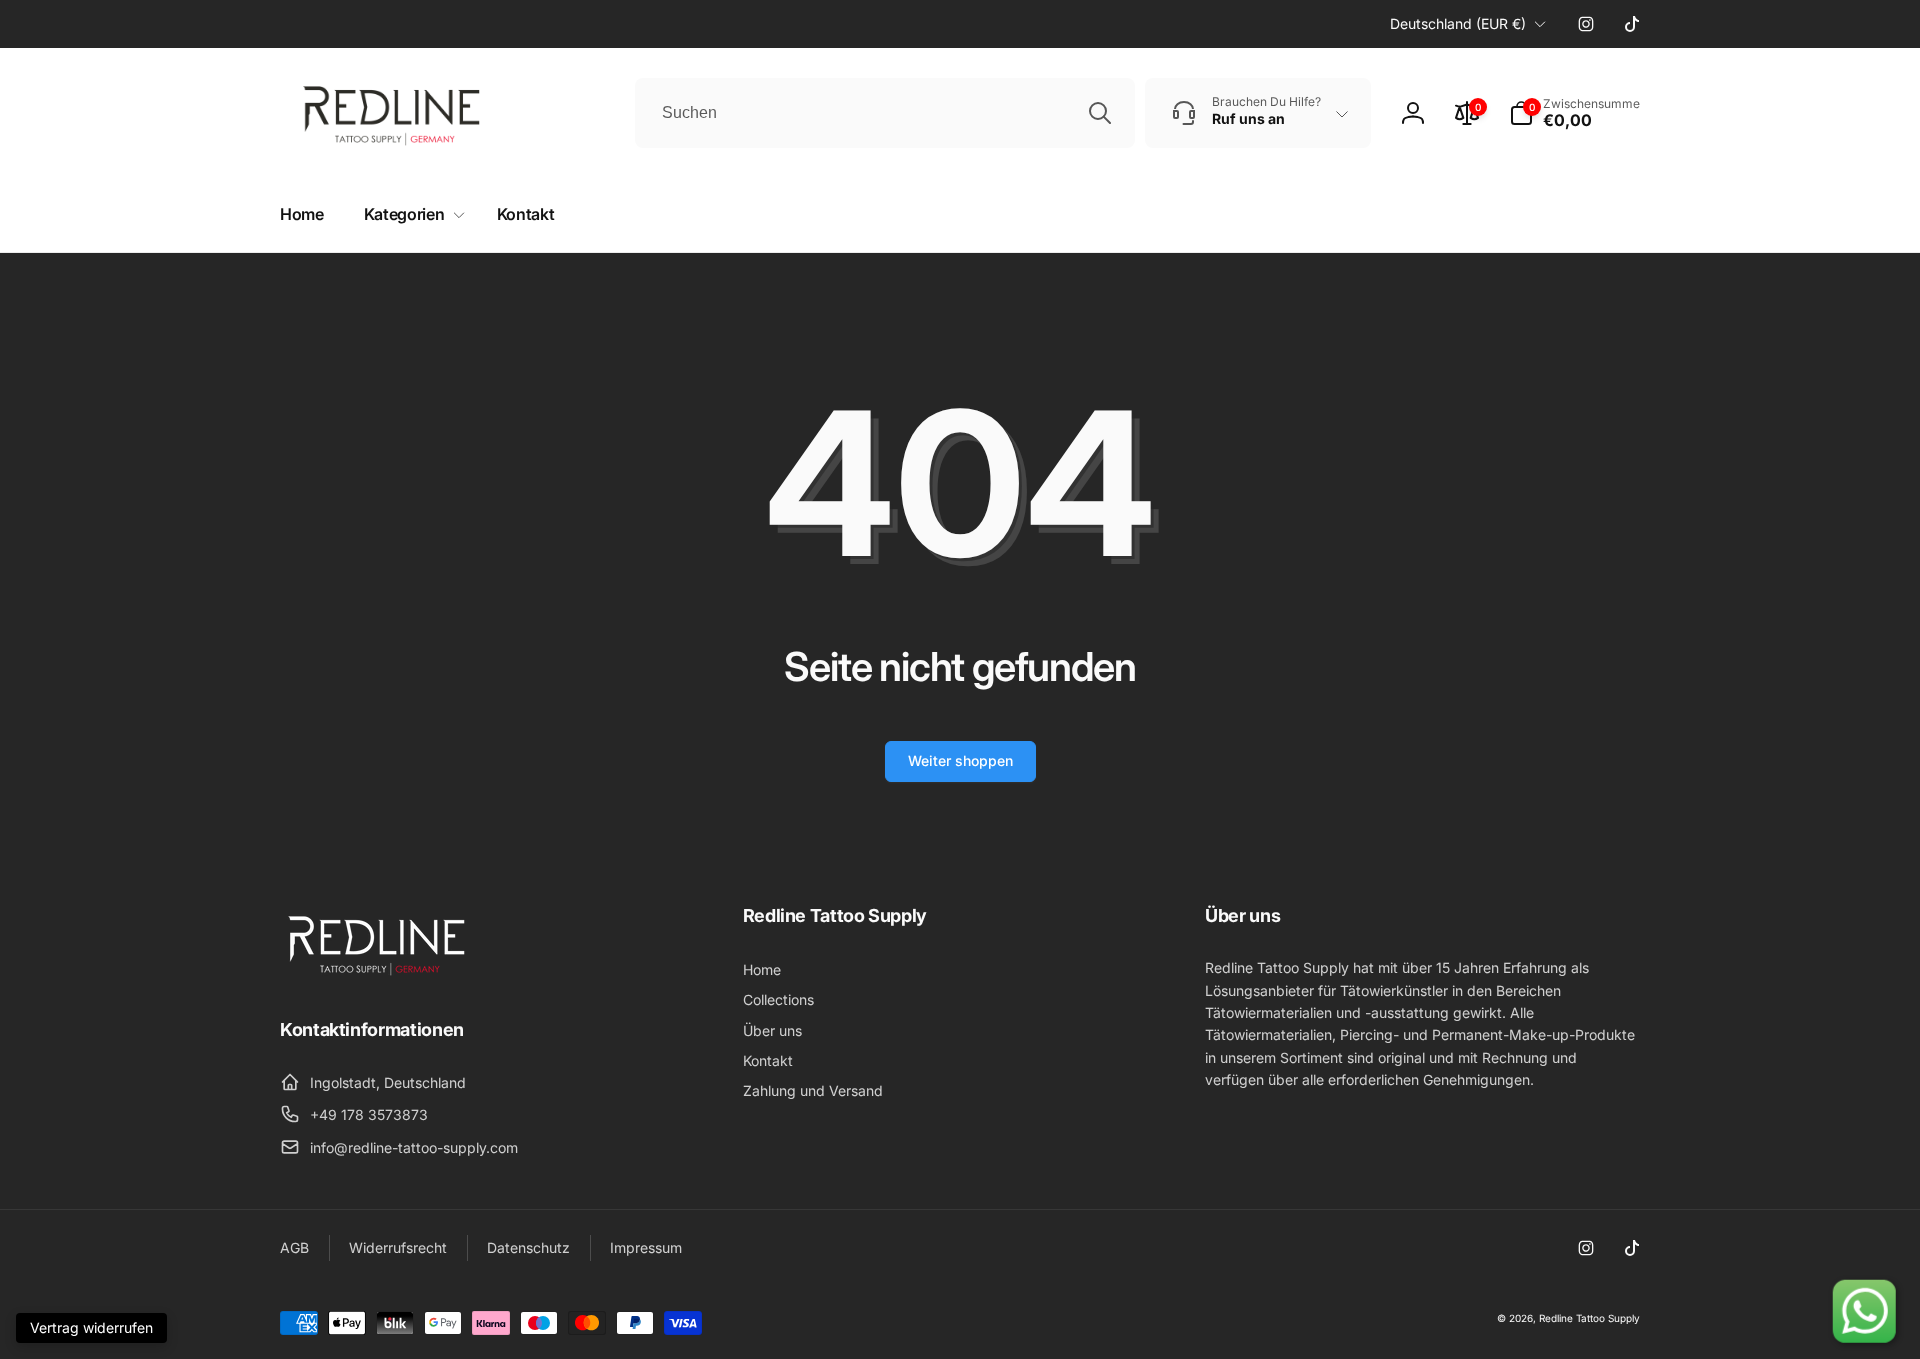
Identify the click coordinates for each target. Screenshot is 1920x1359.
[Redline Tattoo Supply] (380, 975)
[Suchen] (1100, 113)
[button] (1574, 113)
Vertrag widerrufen (91, 1327)
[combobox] (885, 113)
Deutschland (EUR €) (1458, 23)
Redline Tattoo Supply (1589, 1318)
